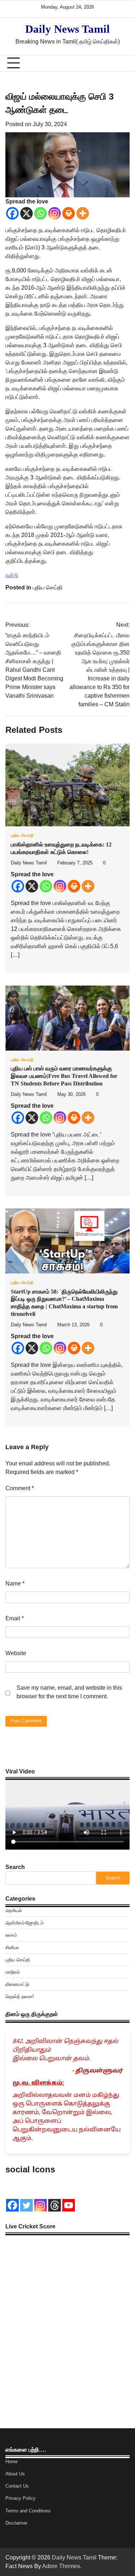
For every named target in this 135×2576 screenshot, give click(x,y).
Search (15, 1867)
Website (16, 1653)
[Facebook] (12, 213)
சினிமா (12, 1948)
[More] (83, 213)
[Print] (69, 213)
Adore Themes (61, 2566)
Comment (20, 1488)
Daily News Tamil (67, 29)
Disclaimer (16, 2523)
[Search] (121, 63)
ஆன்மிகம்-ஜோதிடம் (24, 1923)
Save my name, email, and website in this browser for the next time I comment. (69, 1692)
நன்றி (12, 575)
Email (15, 1618)
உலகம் (11, 1935)
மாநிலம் (13, 1972)
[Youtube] (69, 2205)
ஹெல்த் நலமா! (20, 1996)
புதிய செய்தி (48, 587)
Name (15, 1583)
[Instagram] (55, 213)
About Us (15, 2474)
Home (12, 2462)
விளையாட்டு (17, 1984)
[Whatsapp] (40, 213)
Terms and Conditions (28, 2511)
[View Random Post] (108, 63)
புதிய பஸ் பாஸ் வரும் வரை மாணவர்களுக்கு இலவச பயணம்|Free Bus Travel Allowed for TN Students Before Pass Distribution (64, 1076)
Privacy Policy (21, 2498)
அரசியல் (14, 1911)
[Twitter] (26, 2205)
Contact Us (17, 2486)
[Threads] (55, 2205)
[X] (26, 213)
